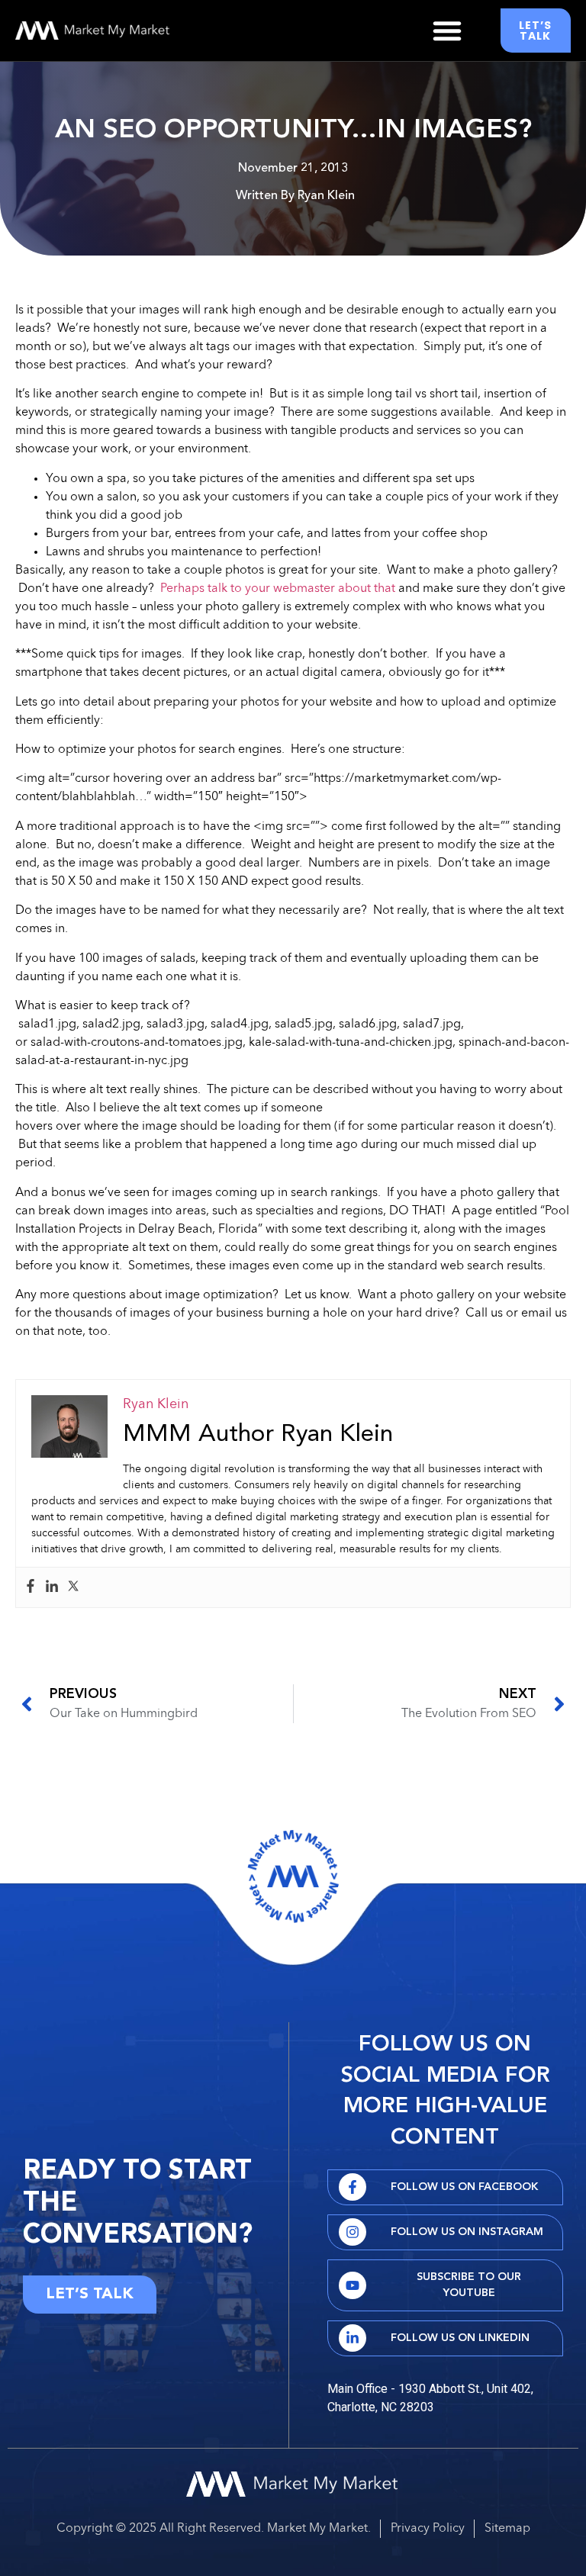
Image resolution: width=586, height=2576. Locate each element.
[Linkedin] (52, 1587)
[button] (447, 31)
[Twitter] (73, 1587)
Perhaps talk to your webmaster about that (278, 589)
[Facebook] (31, 1587)
